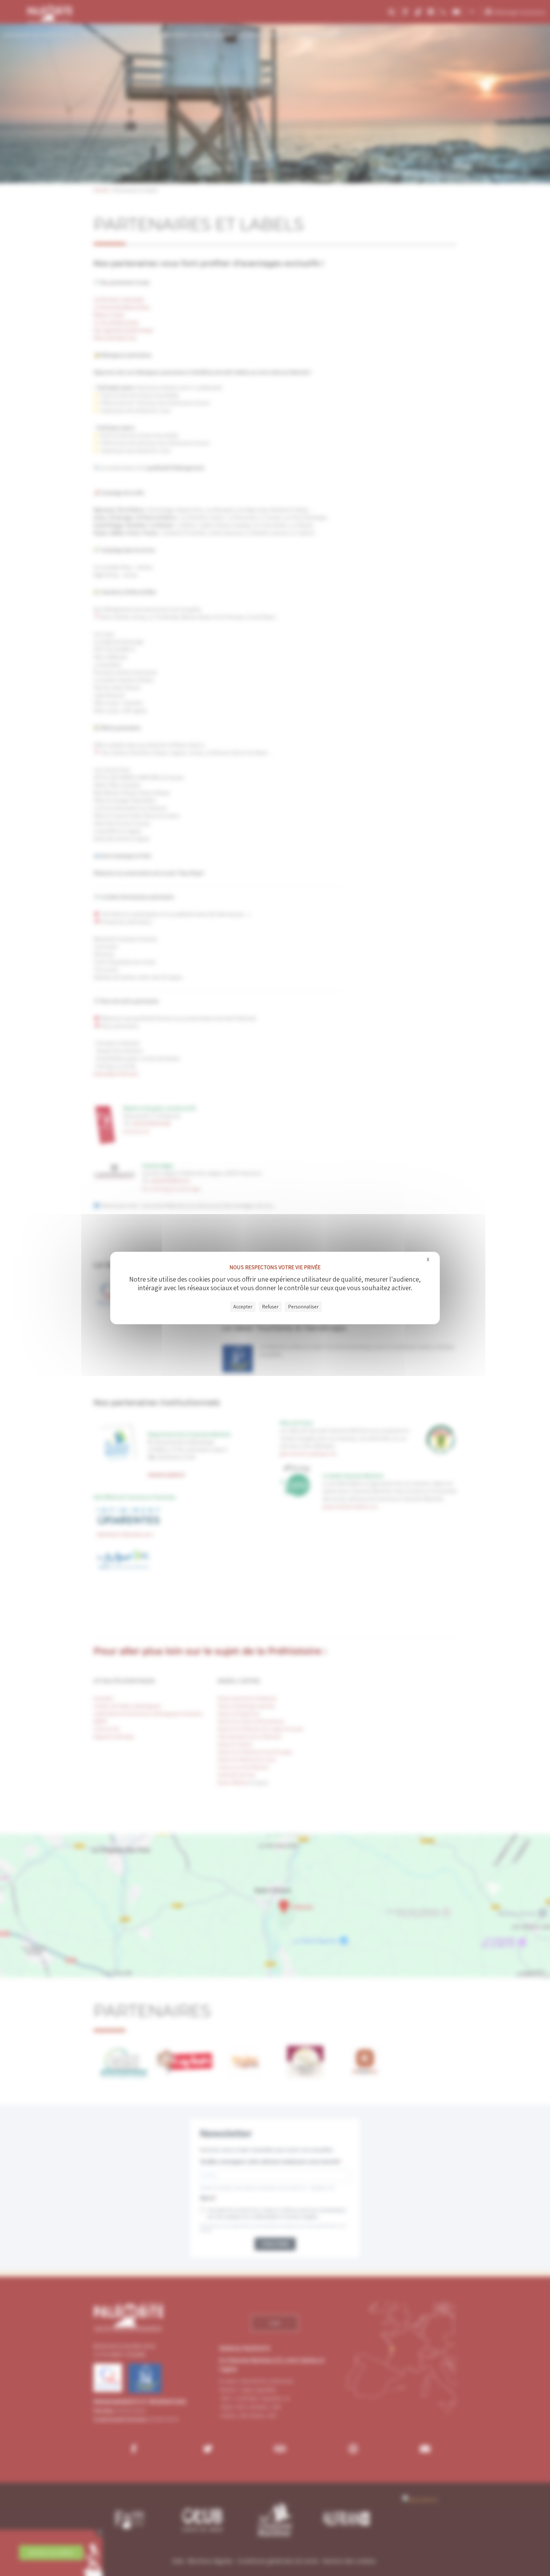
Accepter (243, 1307)
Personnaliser (303, 1307)
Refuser (270, 1307)
